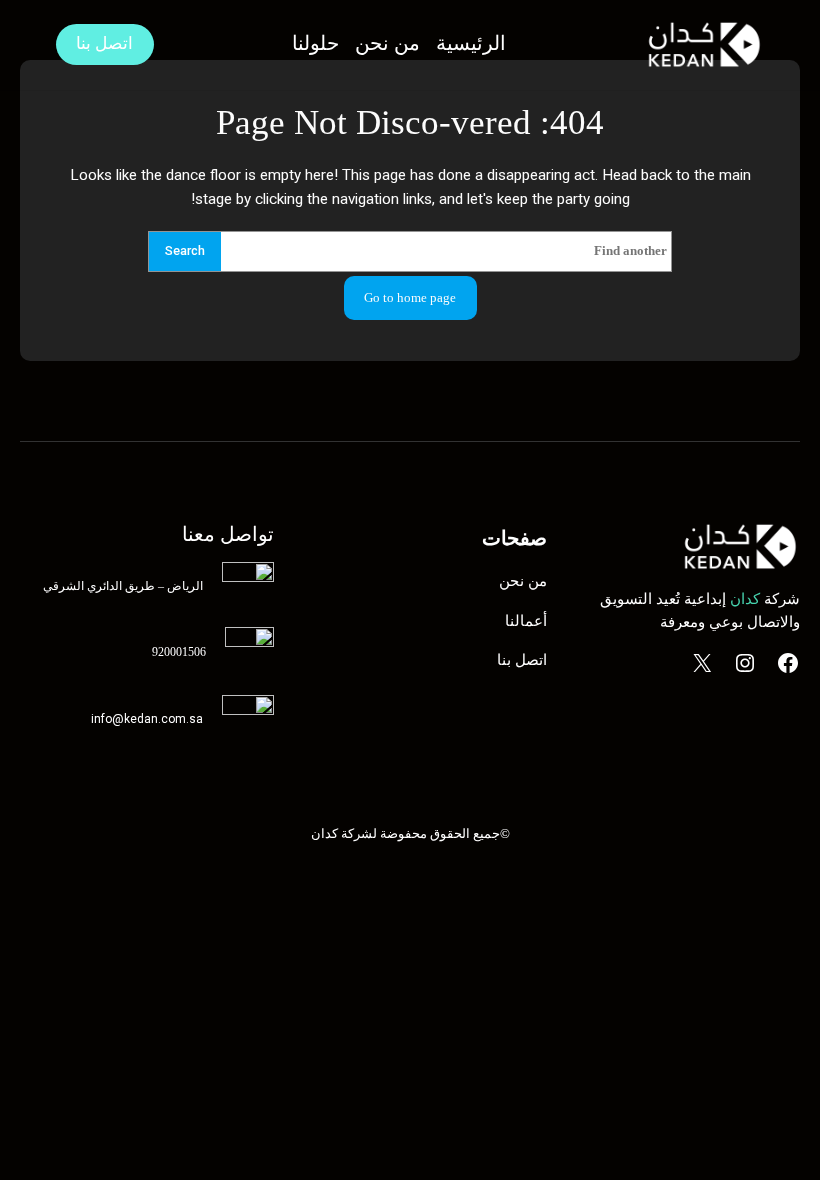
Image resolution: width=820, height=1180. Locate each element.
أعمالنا (526, 621)
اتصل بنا (104, 43)
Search (185, 250)
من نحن (523, 581)
